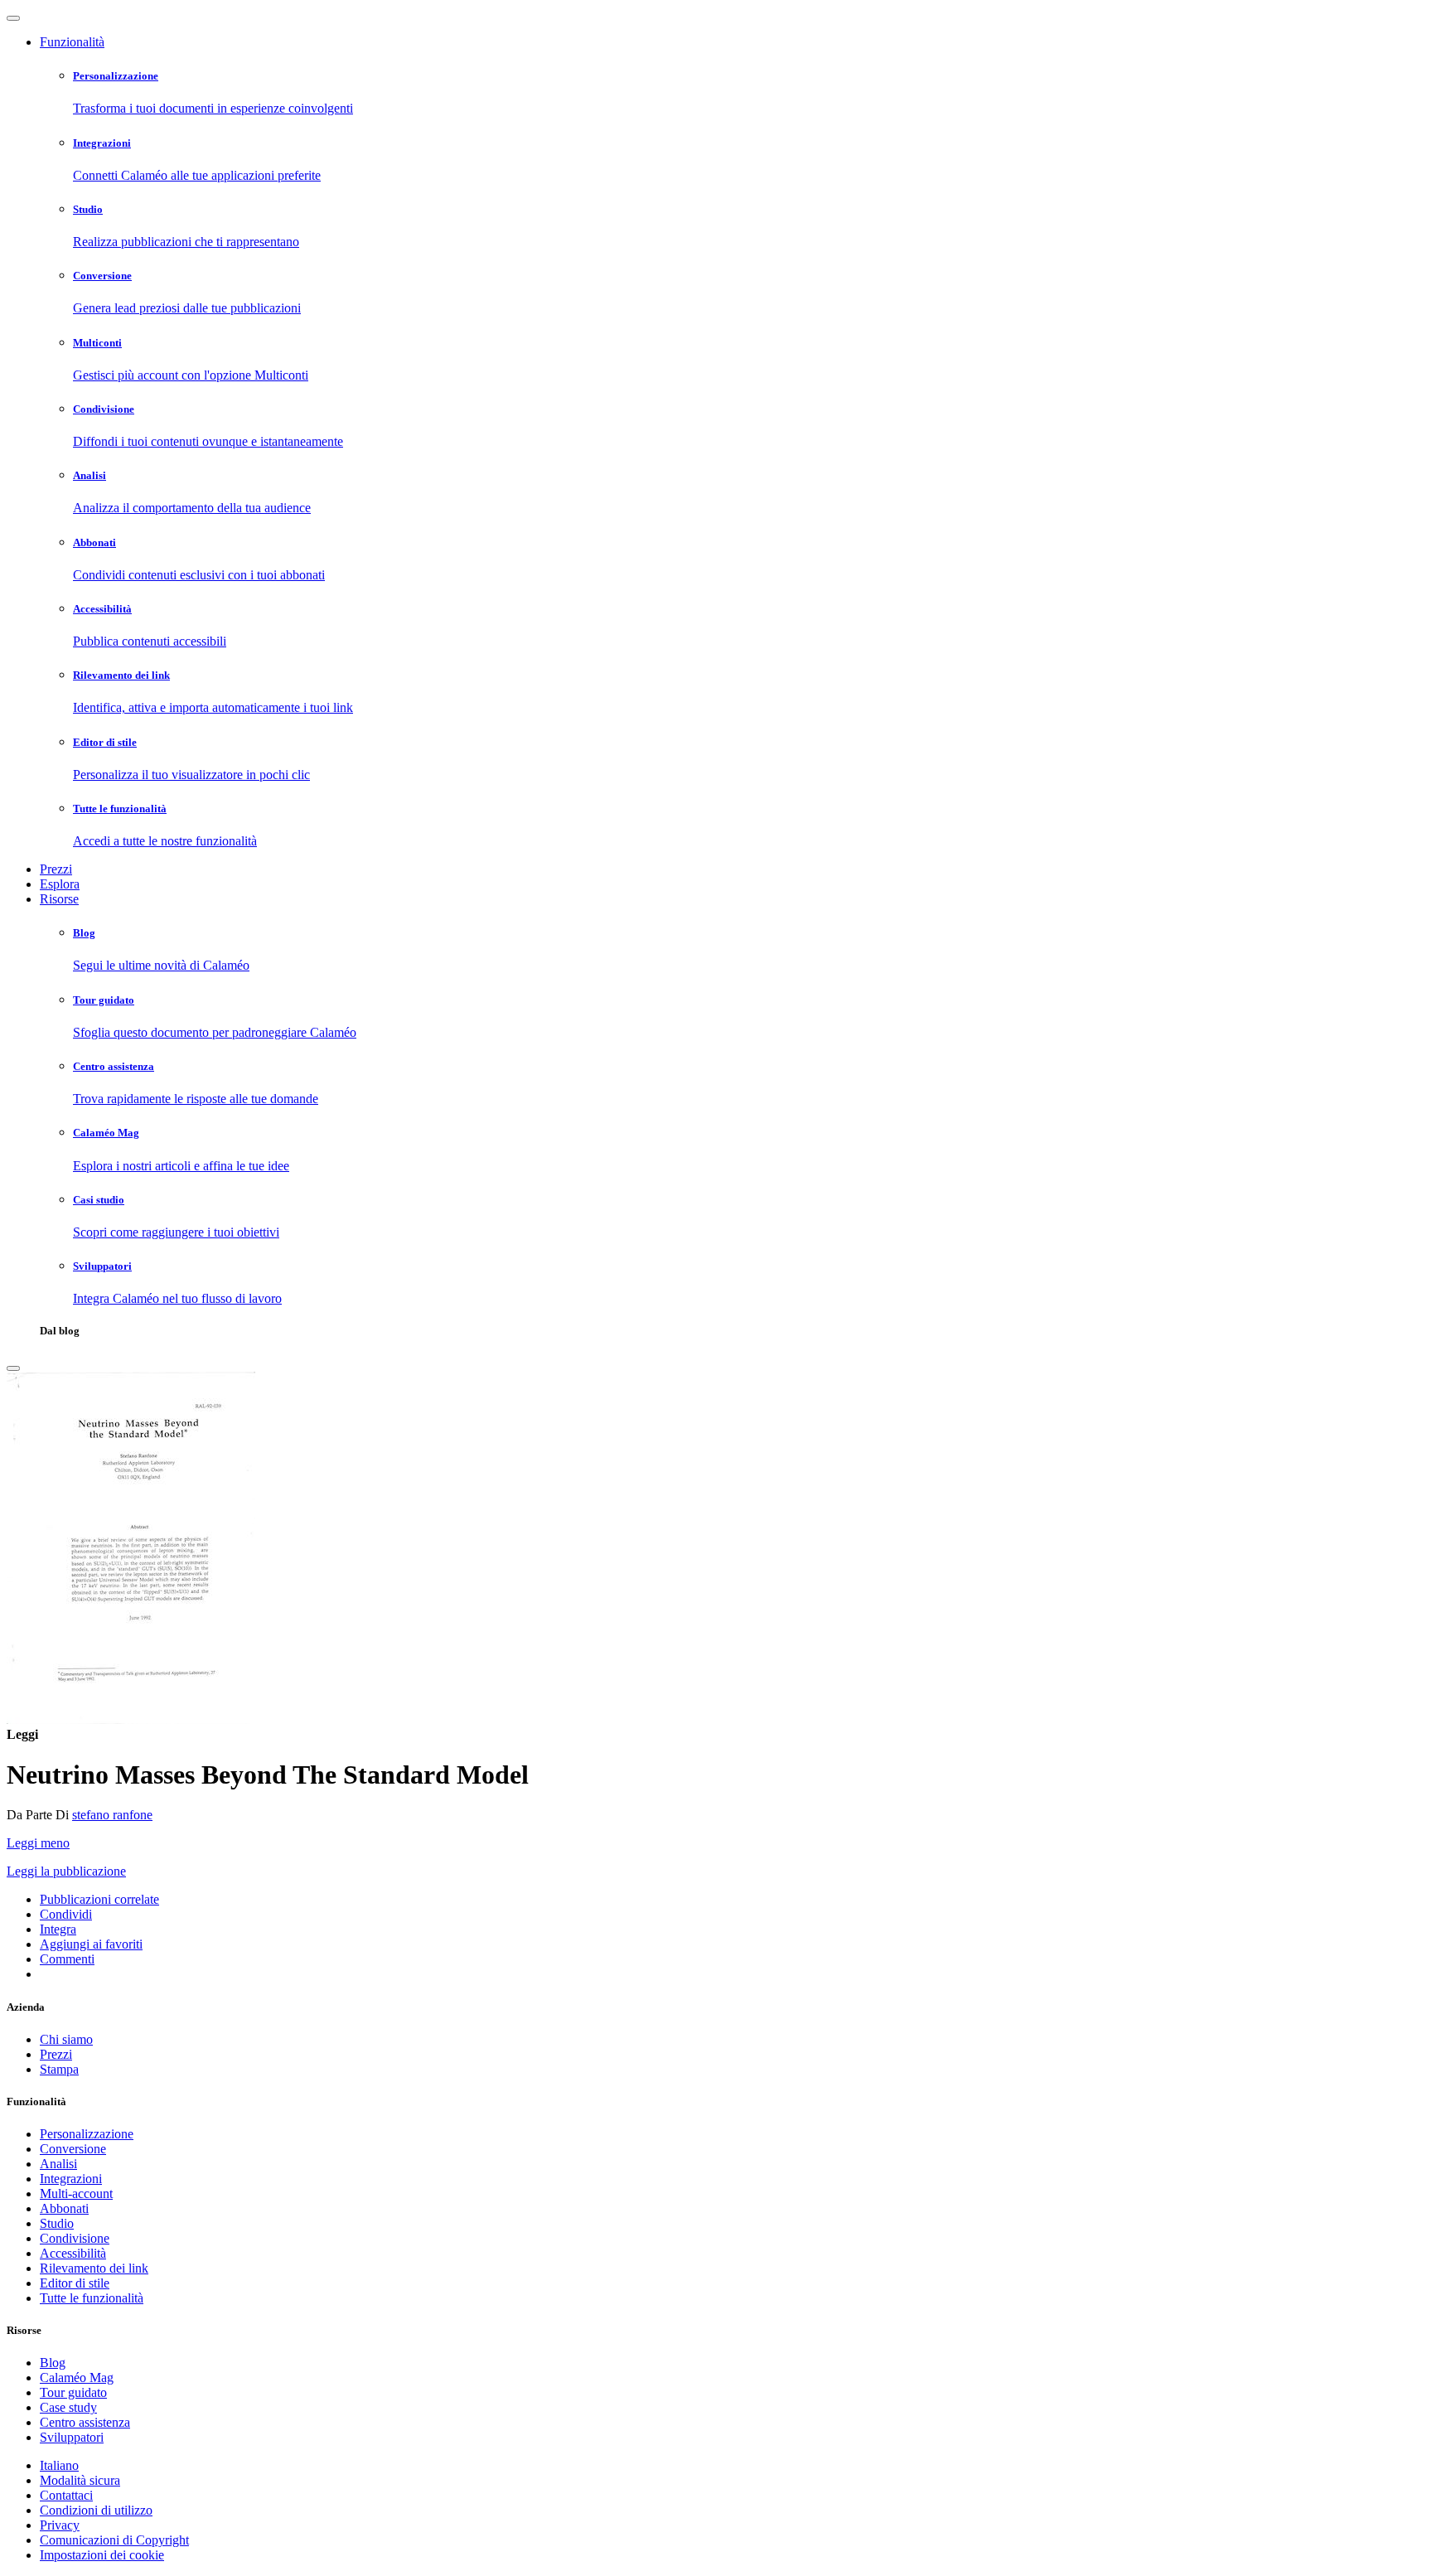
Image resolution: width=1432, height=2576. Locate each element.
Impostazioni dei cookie (102, 2555)
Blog (53, 2363)
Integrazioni (71, 2179)
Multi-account (76, 2193)
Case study (68, 2407)
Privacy (60, 2525)
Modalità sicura (80, 2480)
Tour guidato (73, 2392)
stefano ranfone (112, 1815)
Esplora (60, 884)
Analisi (58, 2164)
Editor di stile (75, 2283)
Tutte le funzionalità (92, 2298)
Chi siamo (66, 2039)
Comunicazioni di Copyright (114, 2540)
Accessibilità (73, 2253)
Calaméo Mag (77, 2377)
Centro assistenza (85, 2422)
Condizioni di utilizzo (96, 2510)
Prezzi (56, 869)
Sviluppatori (72, 2437)
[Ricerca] (13, 1368)
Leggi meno (38, 1843)
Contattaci (66, 2495)
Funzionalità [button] (72, 42)
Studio (57, 2223)
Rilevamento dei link (94, 2268)
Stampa (59, 2069)
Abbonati (64, 2208)
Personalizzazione (87, 2134)
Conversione (73, 2149)
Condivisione (75, 2238)
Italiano (59, 2465)
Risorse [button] (59, 899)
